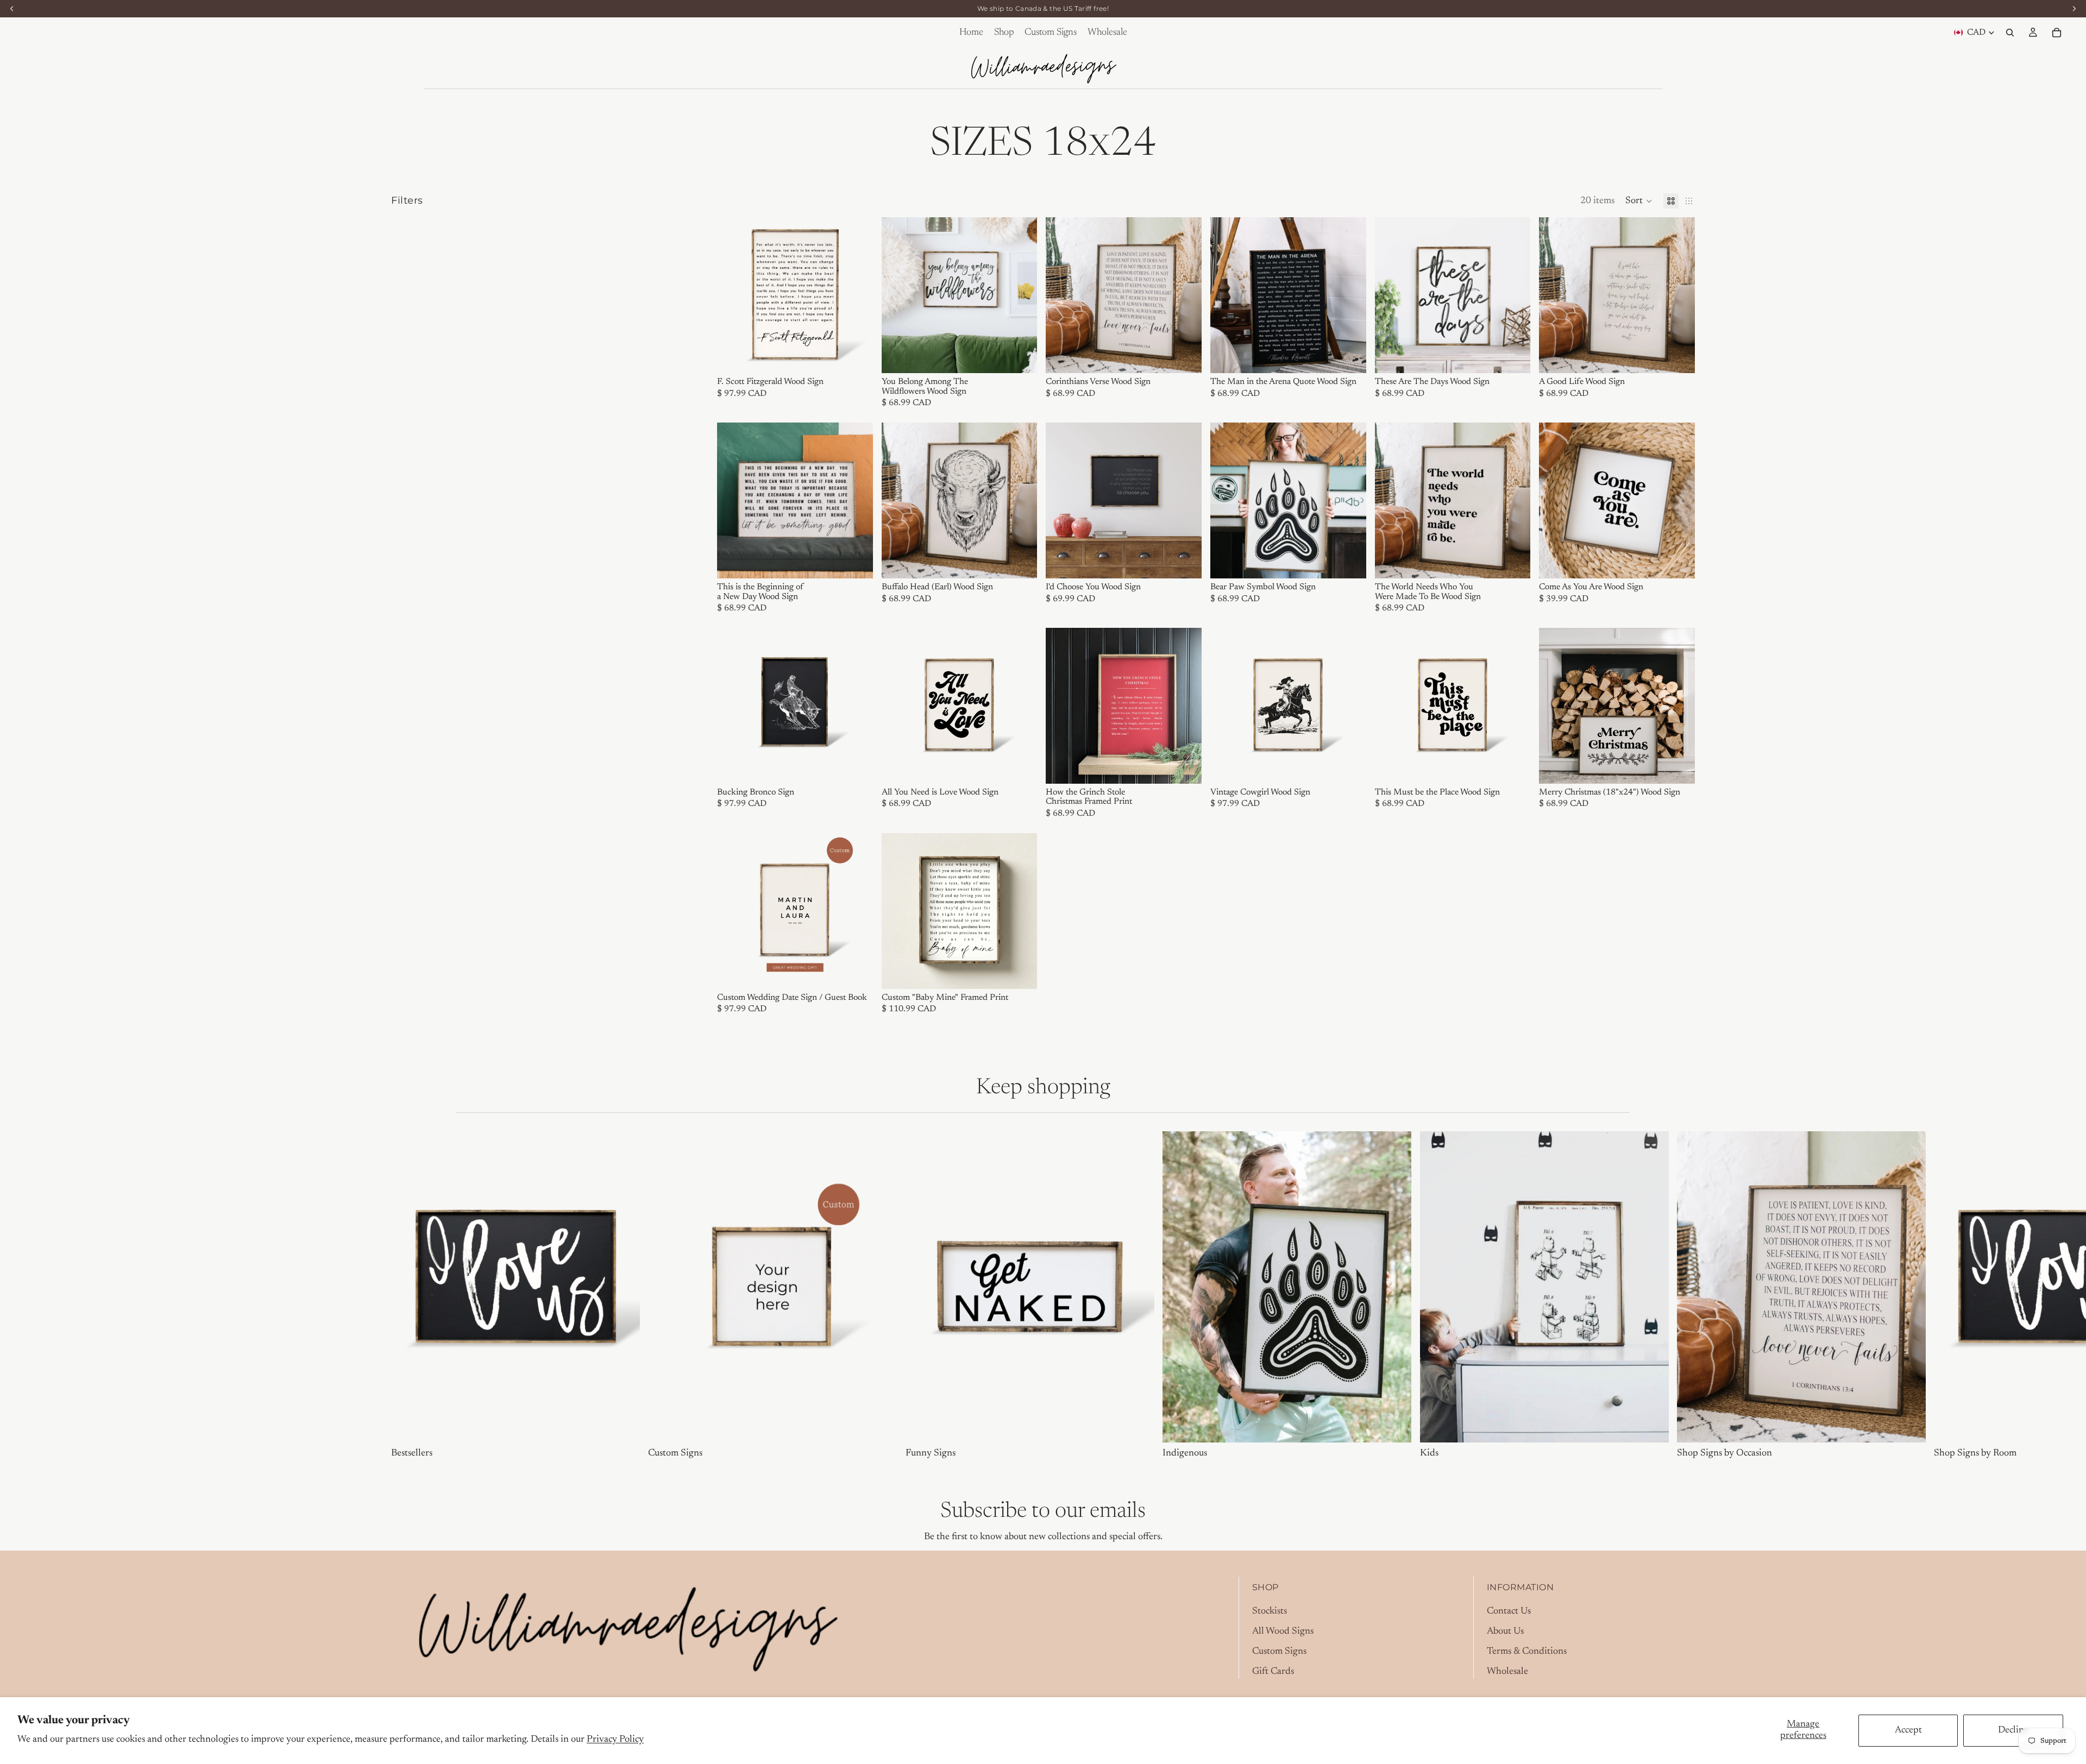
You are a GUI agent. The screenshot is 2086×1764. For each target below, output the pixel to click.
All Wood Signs (1283, 1631)
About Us (1505, 1631)
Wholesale (1507, 1672)
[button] (1639, 201)
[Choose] (856, 356)
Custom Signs (1279, 1652)
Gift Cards (1273, 1672)
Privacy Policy (615, 1740)
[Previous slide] (733, 295)
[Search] (2010, 33)
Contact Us (1509, 1611)
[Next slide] (857, 295)
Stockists (1270, 1611)
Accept (1908, 1730)
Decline (2013, 1730)
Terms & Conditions (1527, 1652)
